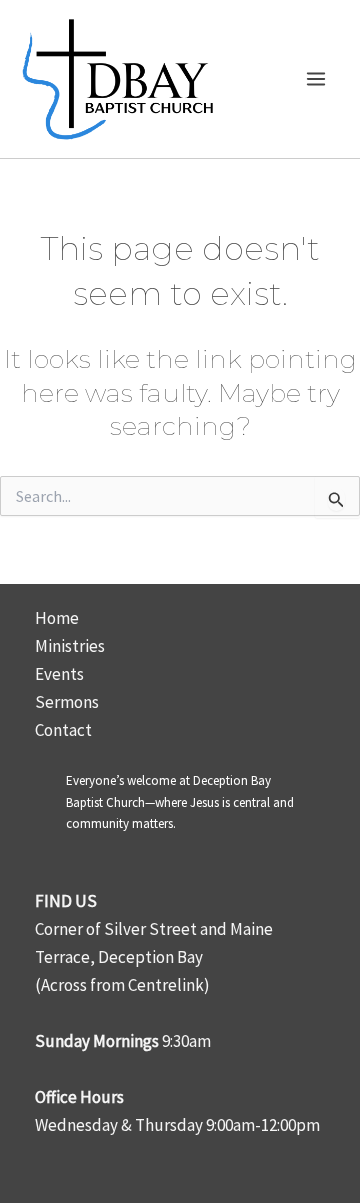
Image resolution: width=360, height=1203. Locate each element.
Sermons (67, 702)
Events (59, 674)
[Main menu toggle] (317, 79)
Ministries (70, 646)
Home (57, 618)
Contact (63, 730)
